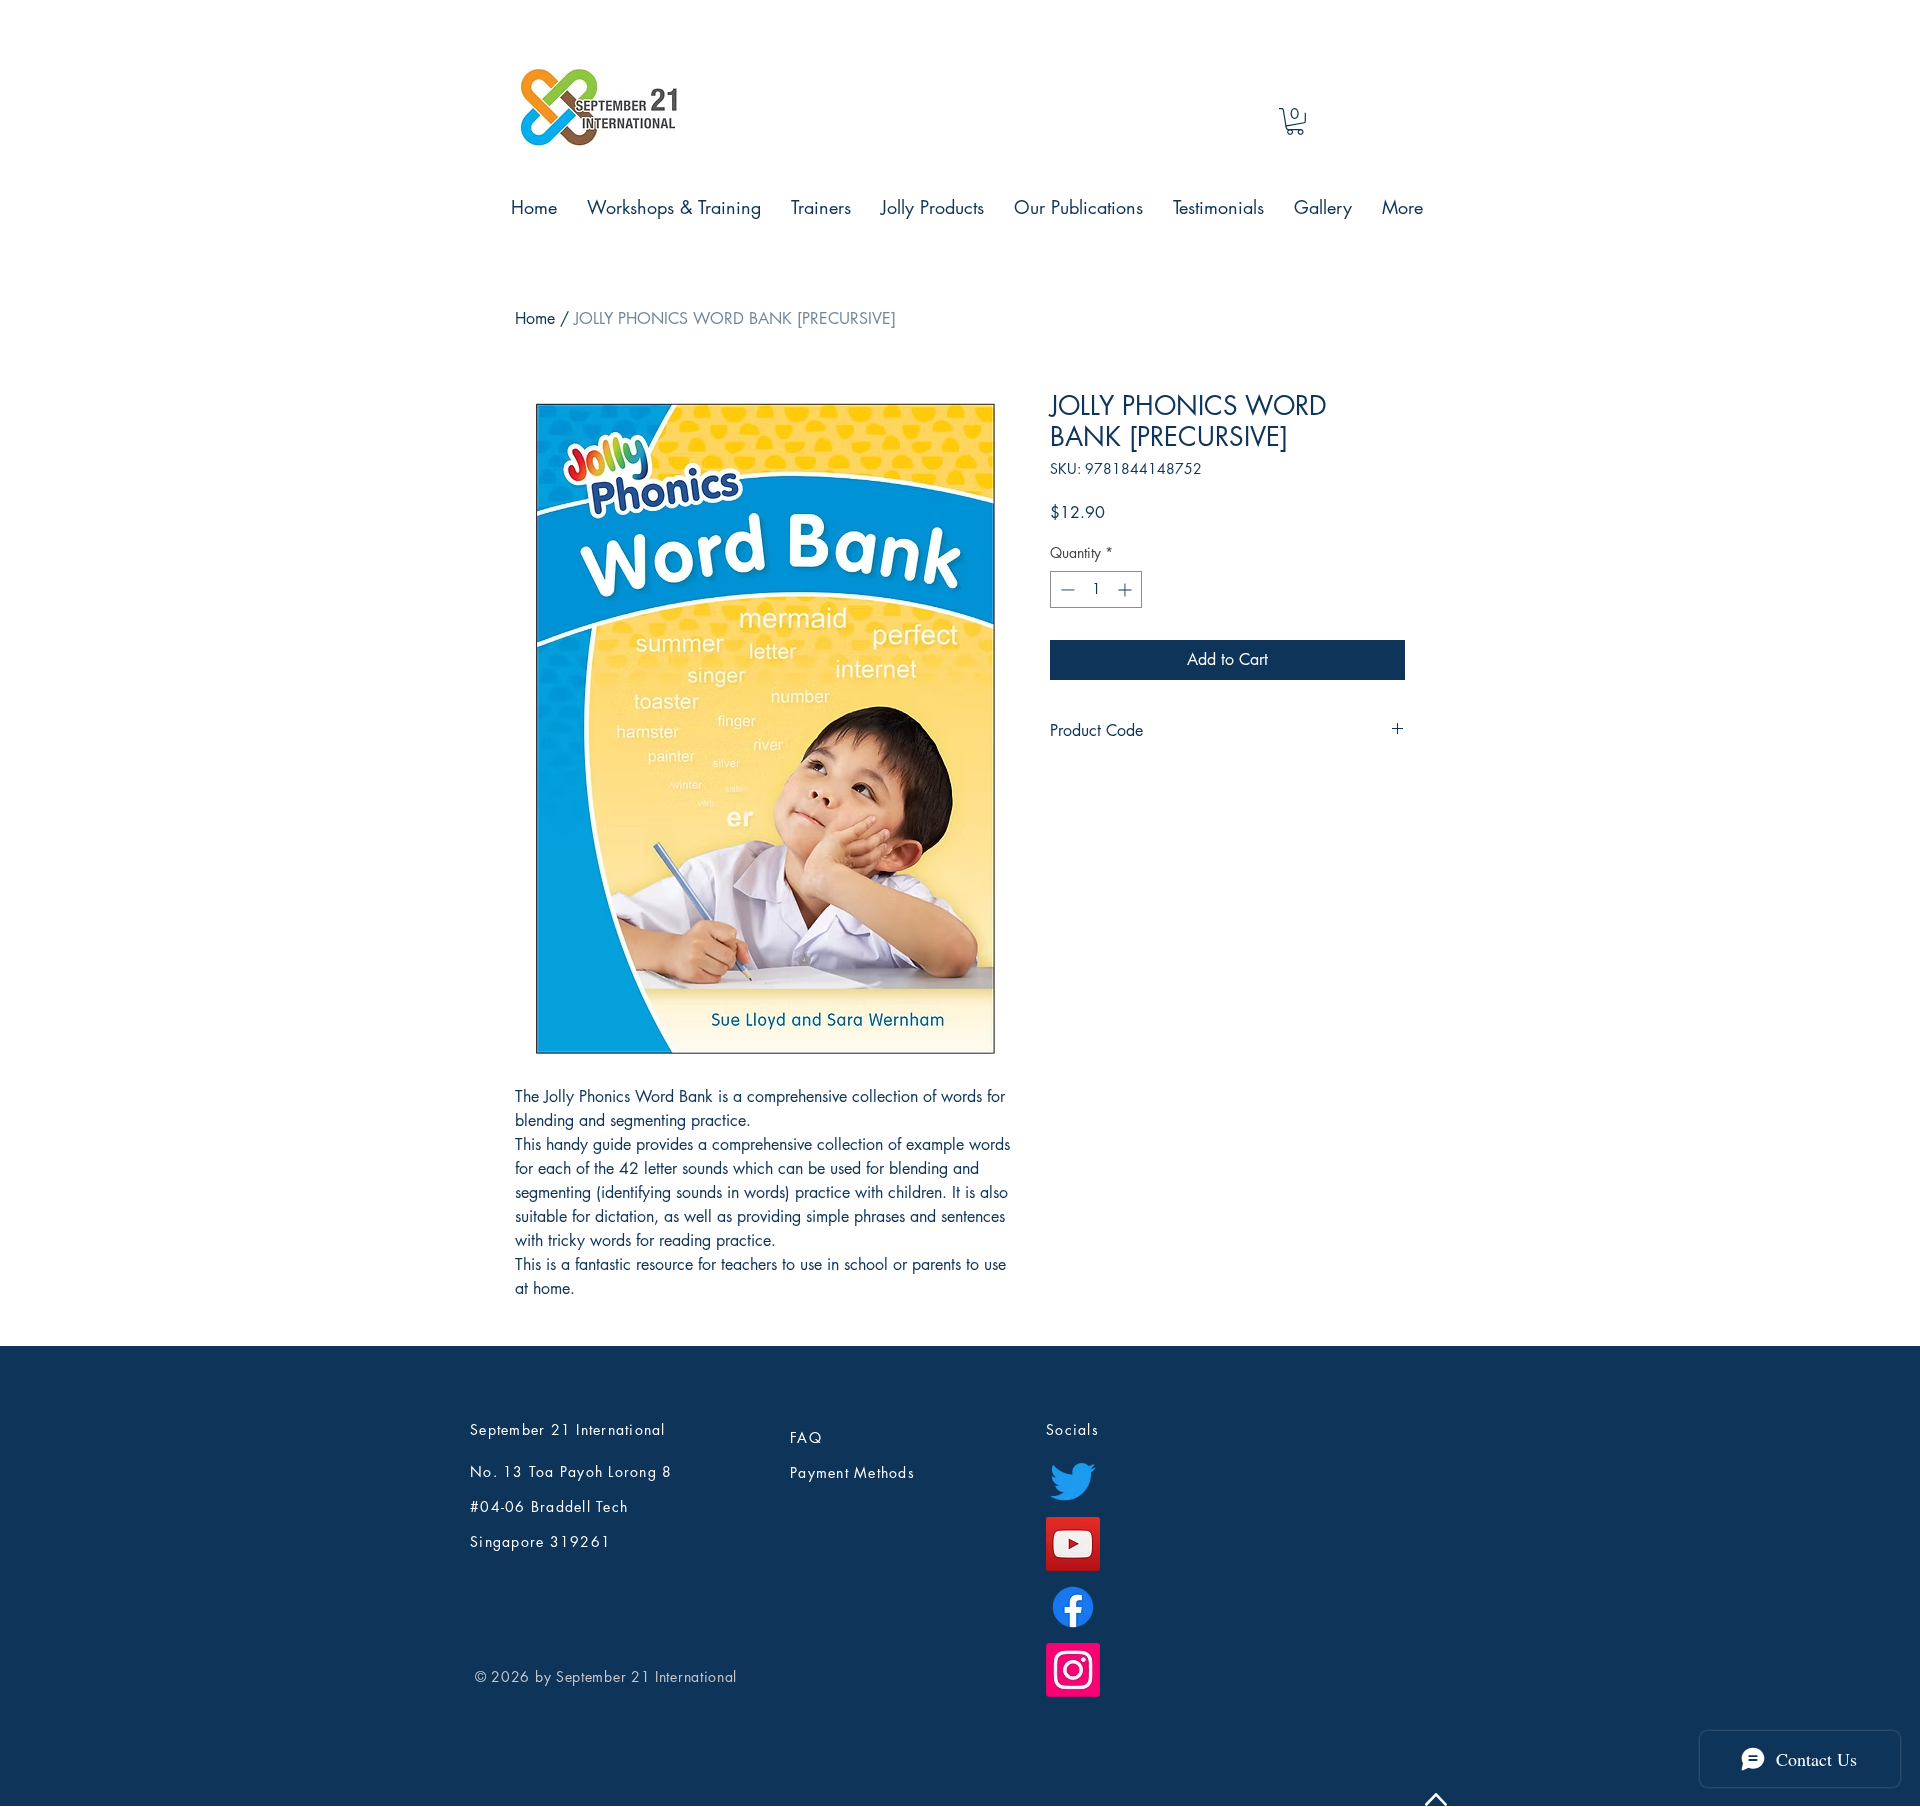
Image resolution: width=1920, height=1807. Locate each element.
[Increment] (1126, 589)
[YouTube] (1073, 1544)
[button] (1295, 121)
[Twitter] (1073, 1481)
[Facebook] (1073, 1607)
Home (535, 318)
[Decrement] (1065, 589)
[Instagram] (1073, 1670)
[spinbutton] (1096, 589)
